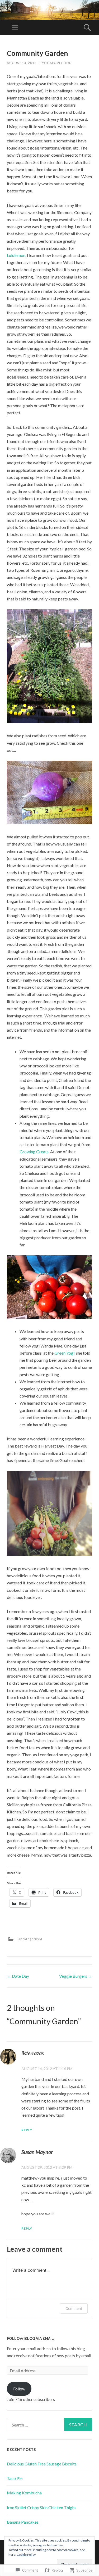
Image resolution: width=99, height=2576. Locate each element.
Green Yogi (64, 1353)
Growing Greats (34, 1152)
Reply (27, 2130)
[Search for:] (49, 2425)
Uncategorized (30, 1939)
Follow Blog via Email (30, 2339)
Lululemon (16, 255)
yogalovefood (57, 63)
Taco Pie (15, 2478)
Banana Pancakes (23, 2522)
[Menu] (15, 27)
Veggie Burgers (76, 1976)
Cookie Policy (26, 2555)
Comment (74, 2308)
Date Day (18, 1976)
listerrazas (33, 2053)
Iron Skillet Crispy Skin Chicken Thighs (42, 2507)
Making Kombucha (24, 2493)
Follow (19, 2389)
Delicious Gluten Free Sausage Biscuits (42, 2464)
